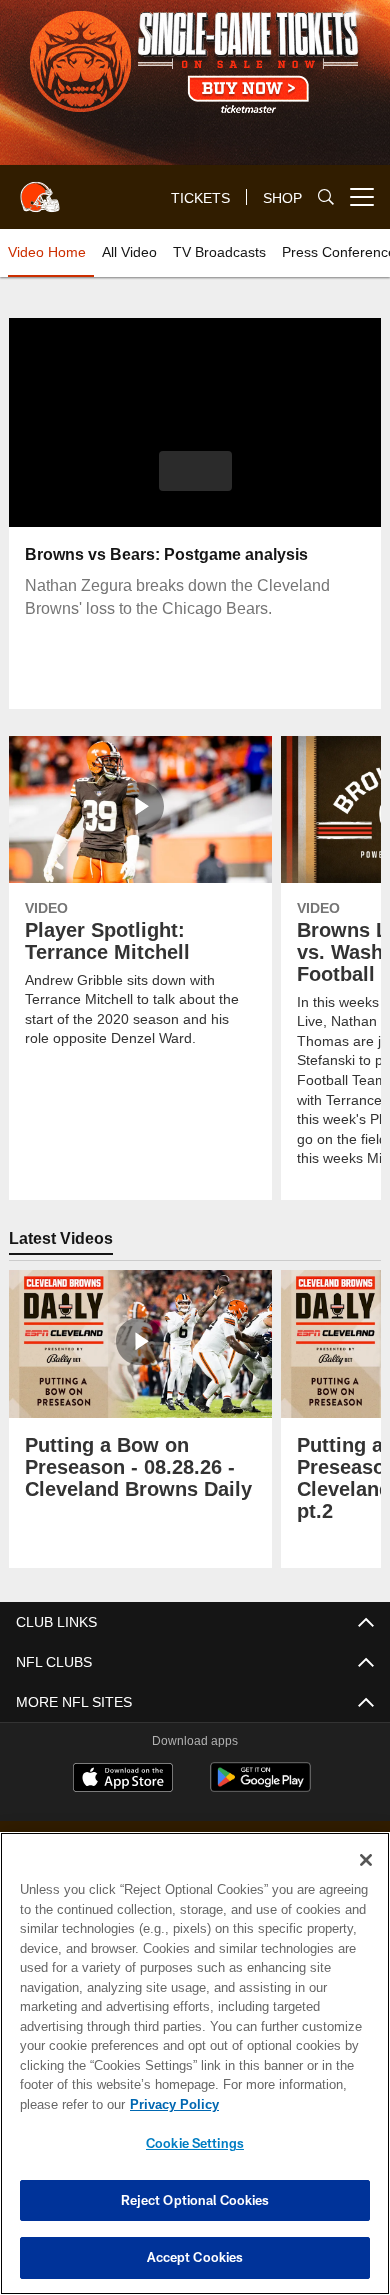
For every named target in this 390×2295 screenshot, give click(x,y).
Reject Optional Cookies (195, 2200)
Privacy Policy (170, 2104)
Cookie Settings (195, 2143)
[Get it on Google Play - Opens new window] (260, 1787)
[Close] (366, 1860)
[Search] (326, 197)
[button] (195, 471)
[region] (195, 2063)
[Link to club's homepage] (40, 189)
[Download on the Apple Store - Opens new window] (123, 1780)
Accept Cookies (195, 2257)
